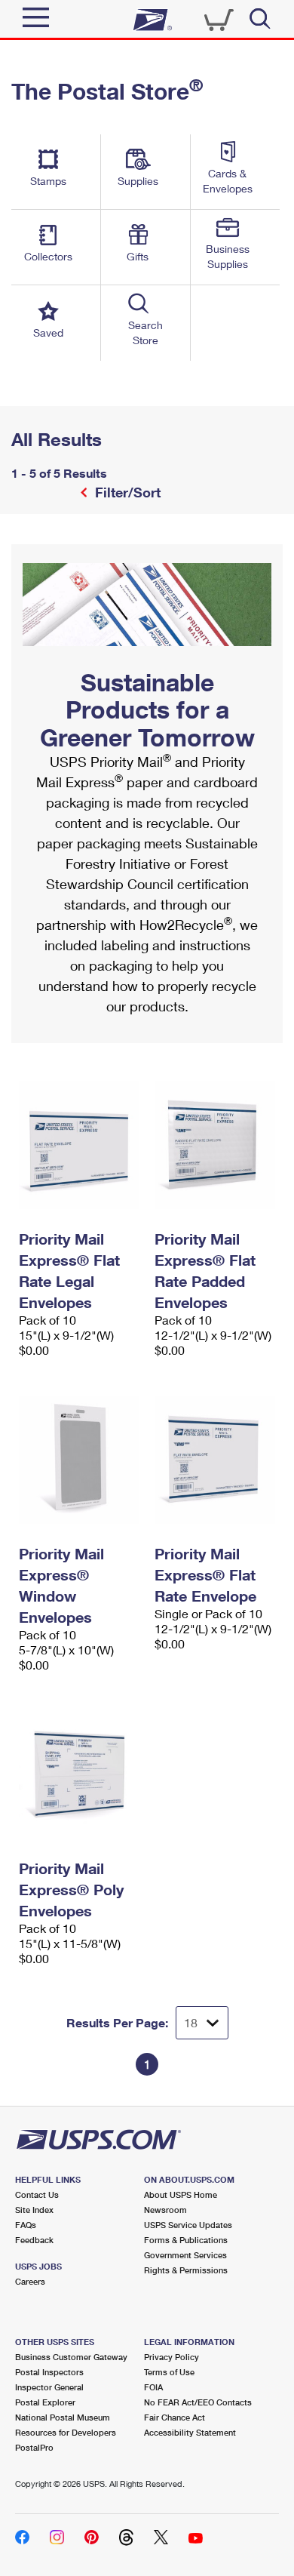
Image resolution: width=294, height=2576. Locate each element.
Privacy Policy (171, 2357)
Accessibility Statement (190, 2432)
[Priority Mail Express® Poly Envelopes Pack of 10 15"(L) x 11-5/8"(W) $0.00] (79, 1774)
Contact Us (37, 2194)
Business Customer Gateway (71, 2357)
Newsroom (165, 2210)
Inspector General (49, 2387)
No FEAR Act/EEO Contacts (198, 2402)
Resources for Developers (66, 2432)
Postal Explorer (45, 2402)
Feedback (34, 2240)
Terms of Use (169, 2372)
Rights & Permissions (186, 2270)
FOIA (153, 2387)
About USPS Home (181, 2194)
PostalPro (34, 2447)
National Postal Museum (63, 2417)
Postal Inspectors (49, 2372)
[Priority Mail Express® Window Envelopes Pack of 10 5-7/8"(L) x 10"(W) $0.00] (79, 1460)
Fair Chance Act (175, 2417)
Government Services (185, 2255)
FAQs (26, 2225)
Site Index (34, 2210)
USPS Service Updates (188, 2225)
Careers (30, 2281)
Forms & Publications (186, 2240)
